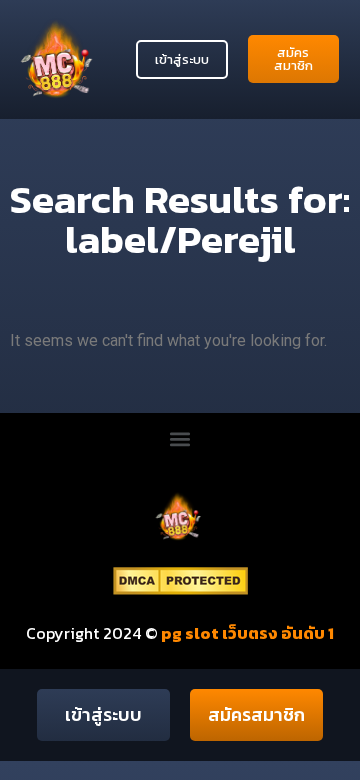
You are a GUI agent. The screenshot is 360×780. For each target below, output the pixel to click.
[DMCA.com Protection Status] (180, 589)
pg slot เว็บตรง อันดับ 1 (246, 633)
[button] (180, 439)
